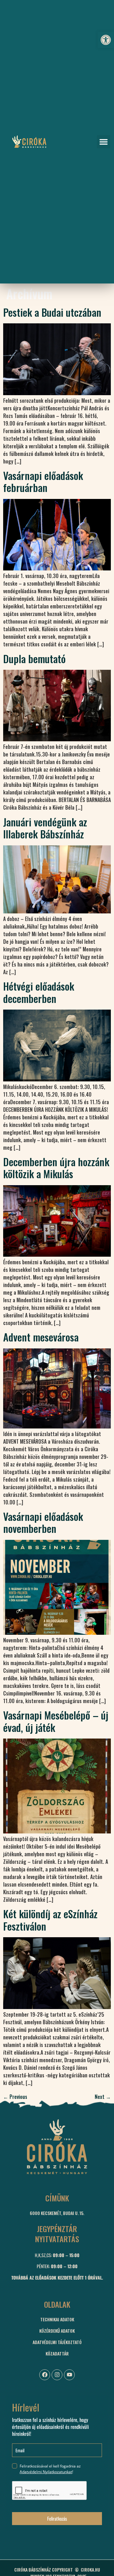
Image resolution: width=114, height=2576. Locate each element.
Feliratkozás (57, 2518)
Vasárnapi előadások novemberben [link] (43, 1522)
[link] (106, 40)
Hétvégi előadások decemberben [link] (39, 992)
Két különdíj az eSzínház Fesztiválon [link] (50, 1920)
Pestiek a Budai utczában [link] (52, 312)
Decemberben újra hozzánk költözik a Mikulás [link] (56, 1168)
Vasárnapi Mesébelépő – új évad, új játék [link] (56, 1721)
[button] (104, 142)
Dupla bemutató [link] (34, 659)
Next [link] (103, 2097)
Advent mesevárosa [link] (41, 1337)
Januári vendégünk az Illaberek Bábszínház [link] (45, 828)
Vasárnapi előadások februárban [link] (43, 481)
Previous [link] (15, 2097)
